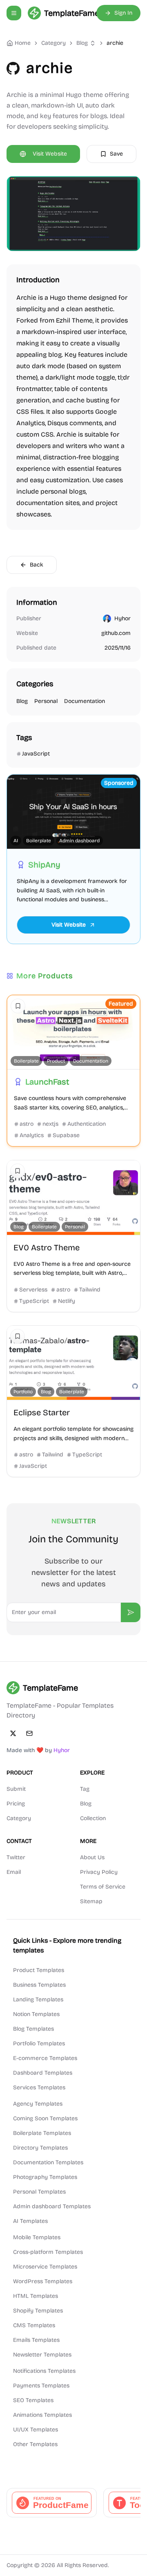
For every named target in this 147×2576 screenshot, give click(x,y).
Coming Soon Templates (45, 2118)
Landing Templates (38, 2000)
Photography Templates (45, 2177)
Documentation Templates (48, 2162)
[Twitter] (13, 1733)
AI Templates (30, 2221)
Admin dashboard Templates (52, 2206)
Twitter (16, 1857)
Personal (46, 701)
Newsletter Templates (42, 2355)
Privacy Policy (99, 1872)
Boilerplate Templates (42, 2133)
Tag (85, 1789)
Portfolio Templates (39, 2043)
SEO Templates (33, 2400)
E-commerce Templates (45, 2058)
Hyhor (122, 618)
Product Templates (39, 1970)
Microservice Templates (45, 2267)
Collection (93, 1818)
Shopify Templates (38, 2311)
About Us (92, 1857)
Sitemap (91, 1901)
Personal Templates (39, 2192)
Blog (82, 43)
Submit (16, 1789)
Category (19, 1818)
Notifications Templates (44, 2371)
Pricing (16, 1804)
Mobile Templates (37, 2237)
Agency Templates (38, 2104)
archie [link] (115, 43)
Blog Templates (33, 2029)
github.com (116, 633)
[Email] (29, 1733)
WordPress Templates (43, 2281)
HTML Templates (36, 2296)
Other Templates (35, 2444)
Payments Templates (41, 2386)
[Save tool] (18, 1006)
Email (14, 1872)
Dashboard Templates (43, 2073)
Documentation (85, 701)
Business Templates (39, 1985)
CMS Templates (34, 2325)
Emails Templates (36, 2340)
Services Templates (39, 2087)
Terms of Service (103, 1887)
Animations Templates (42, 2415)
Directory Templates (40, 2148)
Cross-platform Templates (48, 2252)
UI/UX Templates (36, 2430)
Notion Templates (36, 2014)
